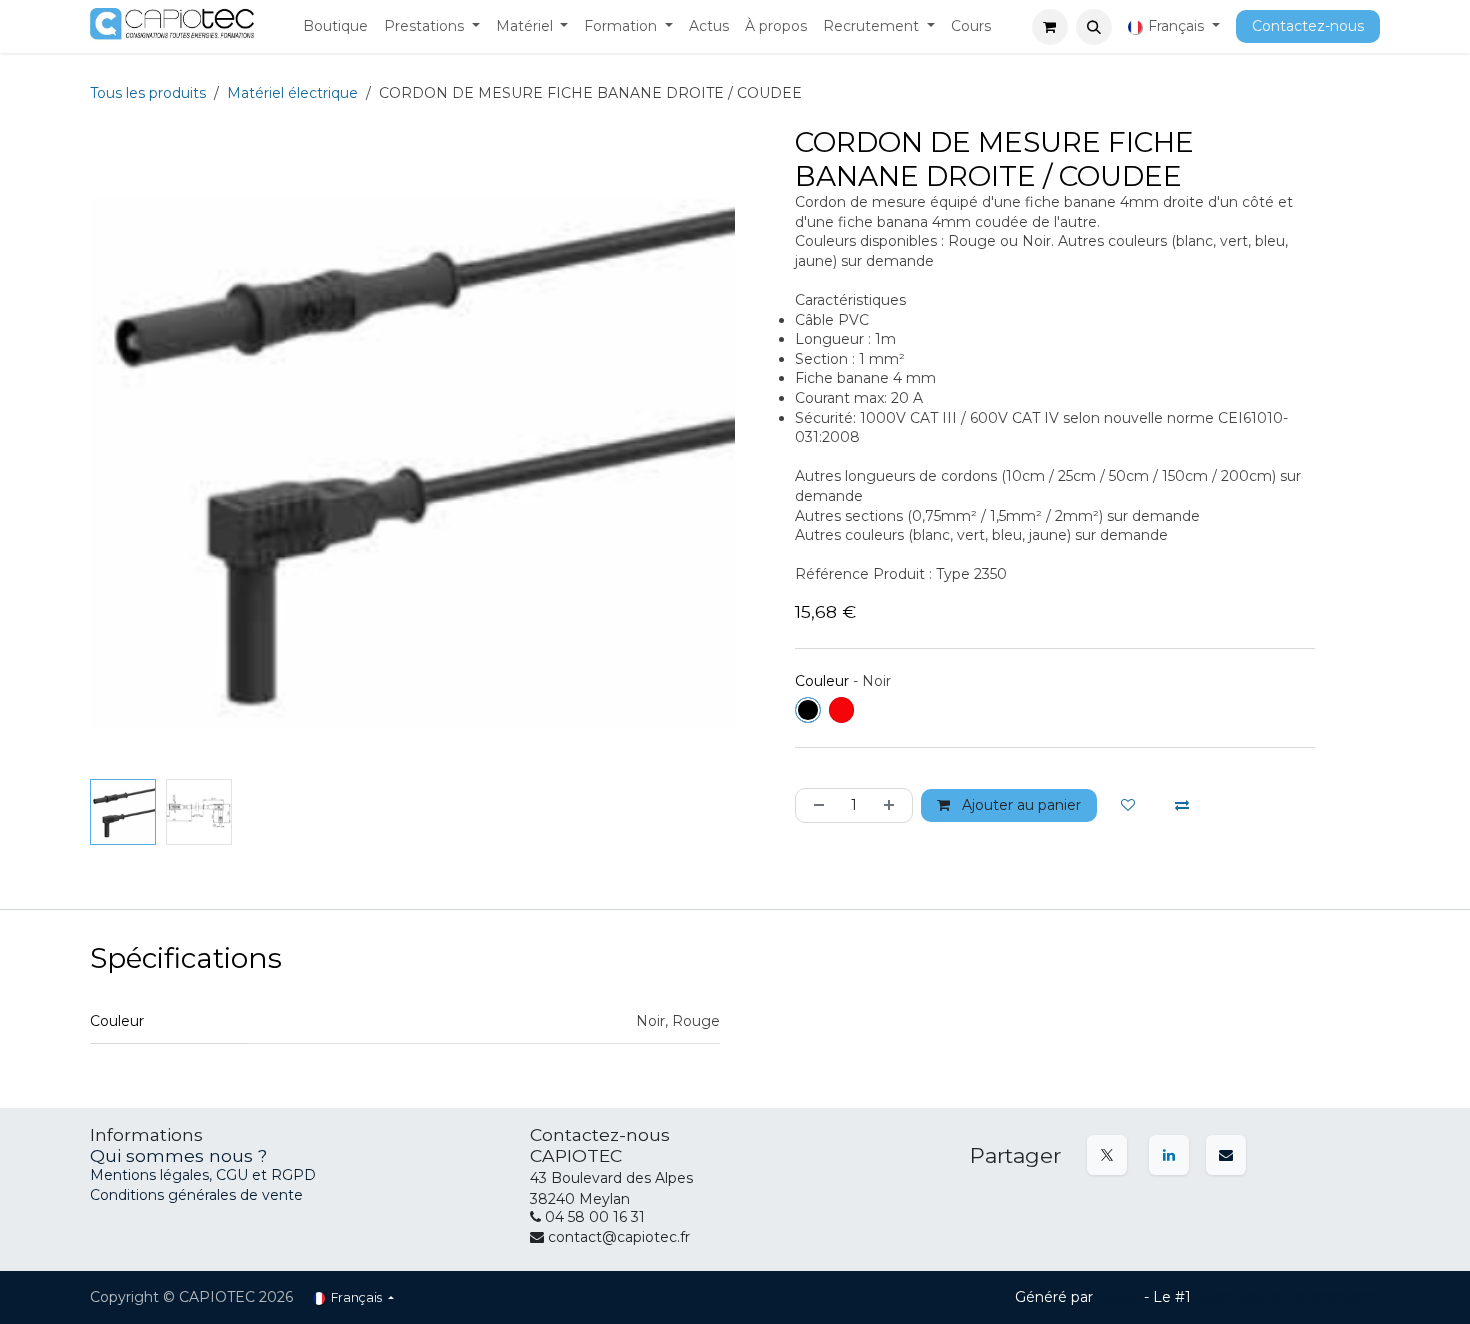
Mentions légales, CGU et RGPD (205, 1175)
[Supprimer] (815, 805)
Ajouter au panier (1019, 805)
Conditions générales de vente (196, 1195)
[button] (1094, 27)
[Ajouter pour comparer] (1182, 805)
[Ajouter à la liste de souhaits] (1128, 805)
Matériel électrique (292, 93)
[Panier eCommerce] (1050, 27)
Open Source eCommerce (1287, 1297)
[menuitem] (335, 27)
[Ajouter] (893, 805)
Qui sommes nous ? (178, 1155)
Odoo (1120, 1297)
